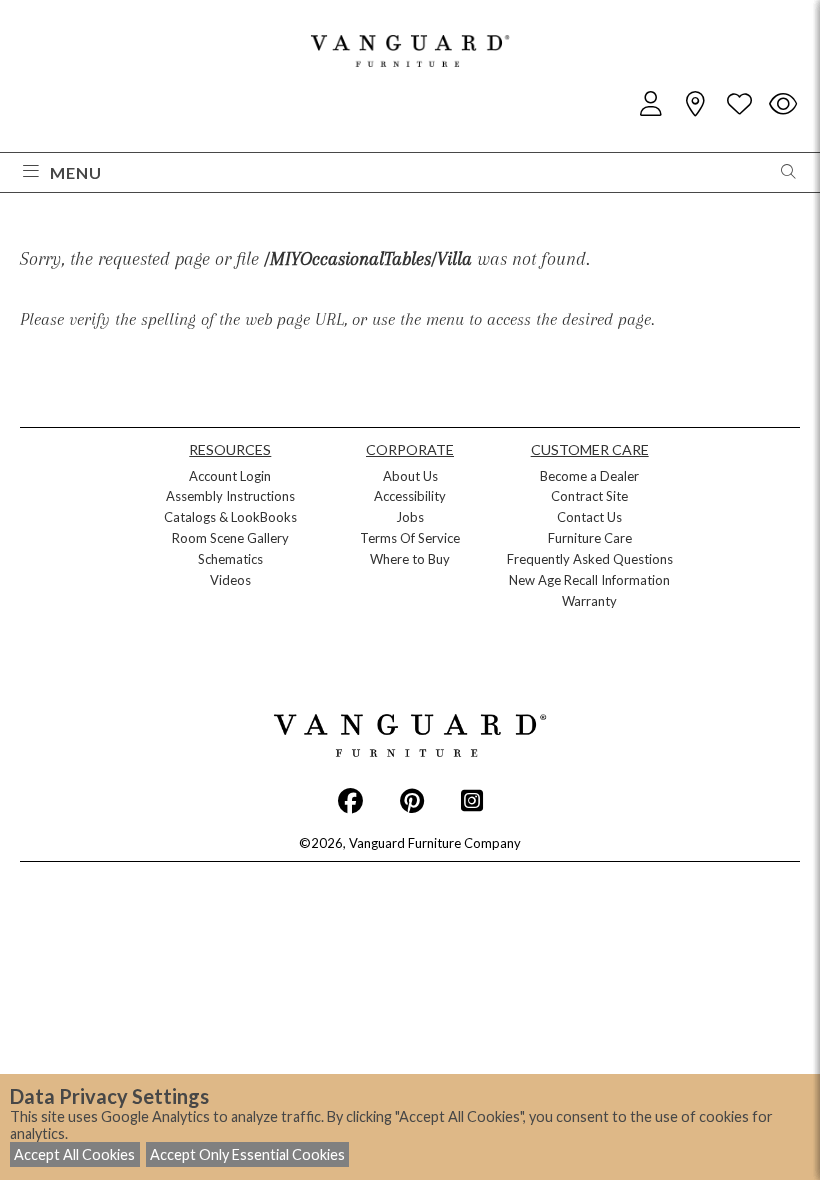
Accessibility (410, 496)
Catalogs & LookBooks (230, 517)
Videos (230, 580)
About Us (410, 476)
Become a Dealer (589, 476)
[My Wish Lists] (739, 104)
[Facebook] (350, 800)
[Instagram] (472, 800)
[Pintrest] (412, 800)
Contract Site (589, 496)
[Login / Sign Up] (651, 104)
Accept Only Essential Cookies (247, 1154)
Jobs (410, 517)
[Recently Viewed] (783, 104)
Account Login (230, 476)
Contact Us (589, 517)
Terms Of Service (410, 538)
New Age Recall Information (589, 580)
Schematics (230, 559)
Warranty (589, 601)
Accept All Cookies (74, 1154)
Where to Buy (410, 559)
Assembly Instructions (230, 496)
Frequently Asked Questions (590, 559)
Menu (76, 172)
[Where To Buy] (695, 104)
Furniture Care (590, 538)
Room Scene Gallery (230, 538)
